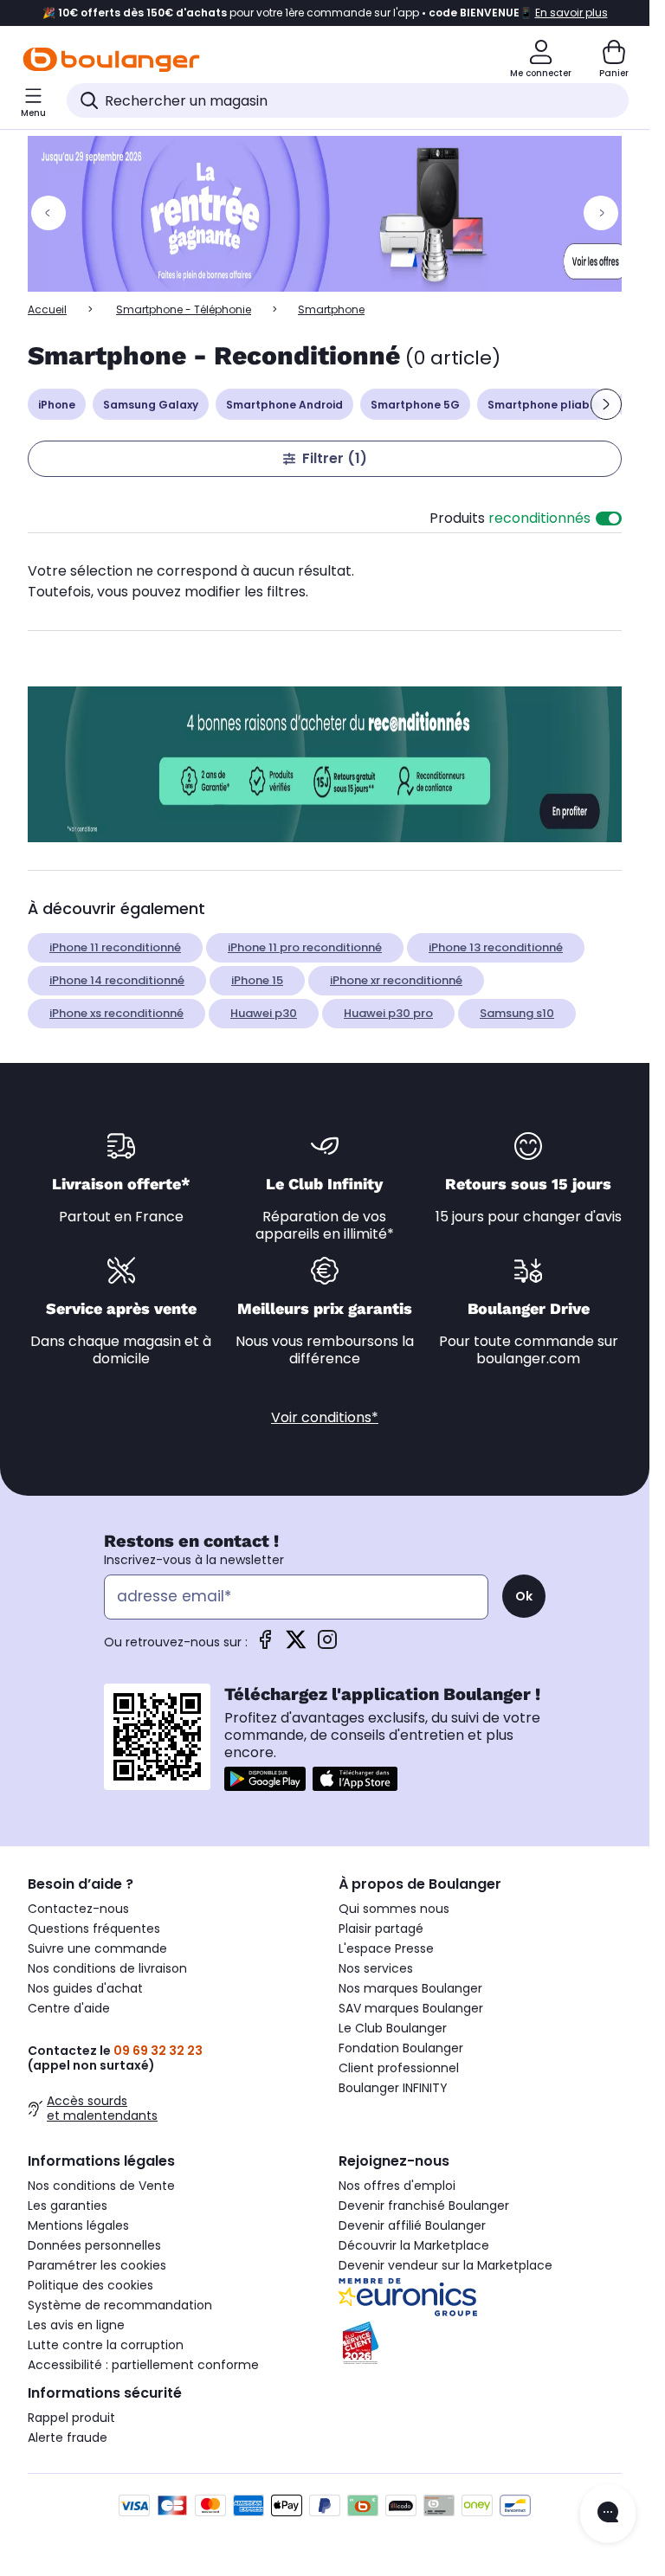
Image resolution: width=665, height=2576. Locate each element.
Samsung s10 (517, 1013)
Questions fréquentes (94, 1929)
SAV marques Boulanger (411, 2008)
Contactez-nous (78, 1909)
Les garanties (68, 2206)
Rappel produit (71, 2418)
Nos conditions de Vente (101, 2186)
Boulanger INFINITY (393, 2088)
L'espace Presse (386, 1948)
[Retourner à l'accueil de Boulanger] (111, 60)
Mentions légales (78, 2225)
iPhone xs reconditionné (116, 1013)
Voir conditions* (325, 1417)
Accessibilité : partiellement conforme (143, 2365)
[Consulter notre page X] (296, 1645)
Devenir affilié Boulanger (412, 2225)
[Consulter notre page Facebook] (265, 1645)
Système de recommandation (120, 2305)
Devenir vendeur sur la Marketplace (445, 2265)
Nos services (376, 1968)
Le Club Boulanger (393, 2028)
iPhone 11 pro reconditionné (305, 947)
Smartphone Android (284, 405)
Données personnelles (94, 2245)
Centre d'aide (69, 2008)
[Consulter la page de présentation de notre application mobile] (265, 1779)
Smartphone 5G (415, 405)
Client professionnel (399, 2068)
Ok (524, 1596)
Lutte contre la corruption (106, 2345)
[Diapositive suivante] (606, 404)
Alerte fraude (68, 2438)
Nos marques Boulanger (410, 1988)
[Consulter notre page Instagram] (327, 1645)
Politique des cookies (90, 2285)
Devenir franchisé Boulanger (424, 2206)
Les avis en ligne (76, 2325)
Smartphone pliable (544, 405)
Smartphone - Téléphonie (184, 309)
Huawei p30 (264, 1013)
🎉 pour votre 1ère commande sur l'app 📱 (325, 13)
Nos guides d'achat (85, 1988)
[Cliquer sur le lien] (332, 214)
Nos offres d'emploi (397, 2186)
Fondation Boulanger (401, 2048)
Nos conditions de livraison (107, 1968)
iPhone (57, 405)
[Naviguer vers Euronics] (480, 2297)
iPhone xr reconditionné (396, 980)
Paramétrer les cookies (97, 2265)
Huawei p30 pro (388, 1013)
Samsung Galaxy (151, 405)
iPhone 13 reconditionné (496, 947)
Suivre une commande (97, 1948)
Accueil (47, 309)
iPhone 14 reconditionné (117, 980)
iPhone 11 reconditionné (115, 947)
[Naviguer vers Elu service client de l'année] (480, 2343)
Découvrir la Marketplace (414, 2245)
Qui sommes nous (394, 1909)
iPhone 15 (257, 980)
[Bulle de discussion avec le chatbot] (608, 2514)
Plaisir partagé (381, 1929)
